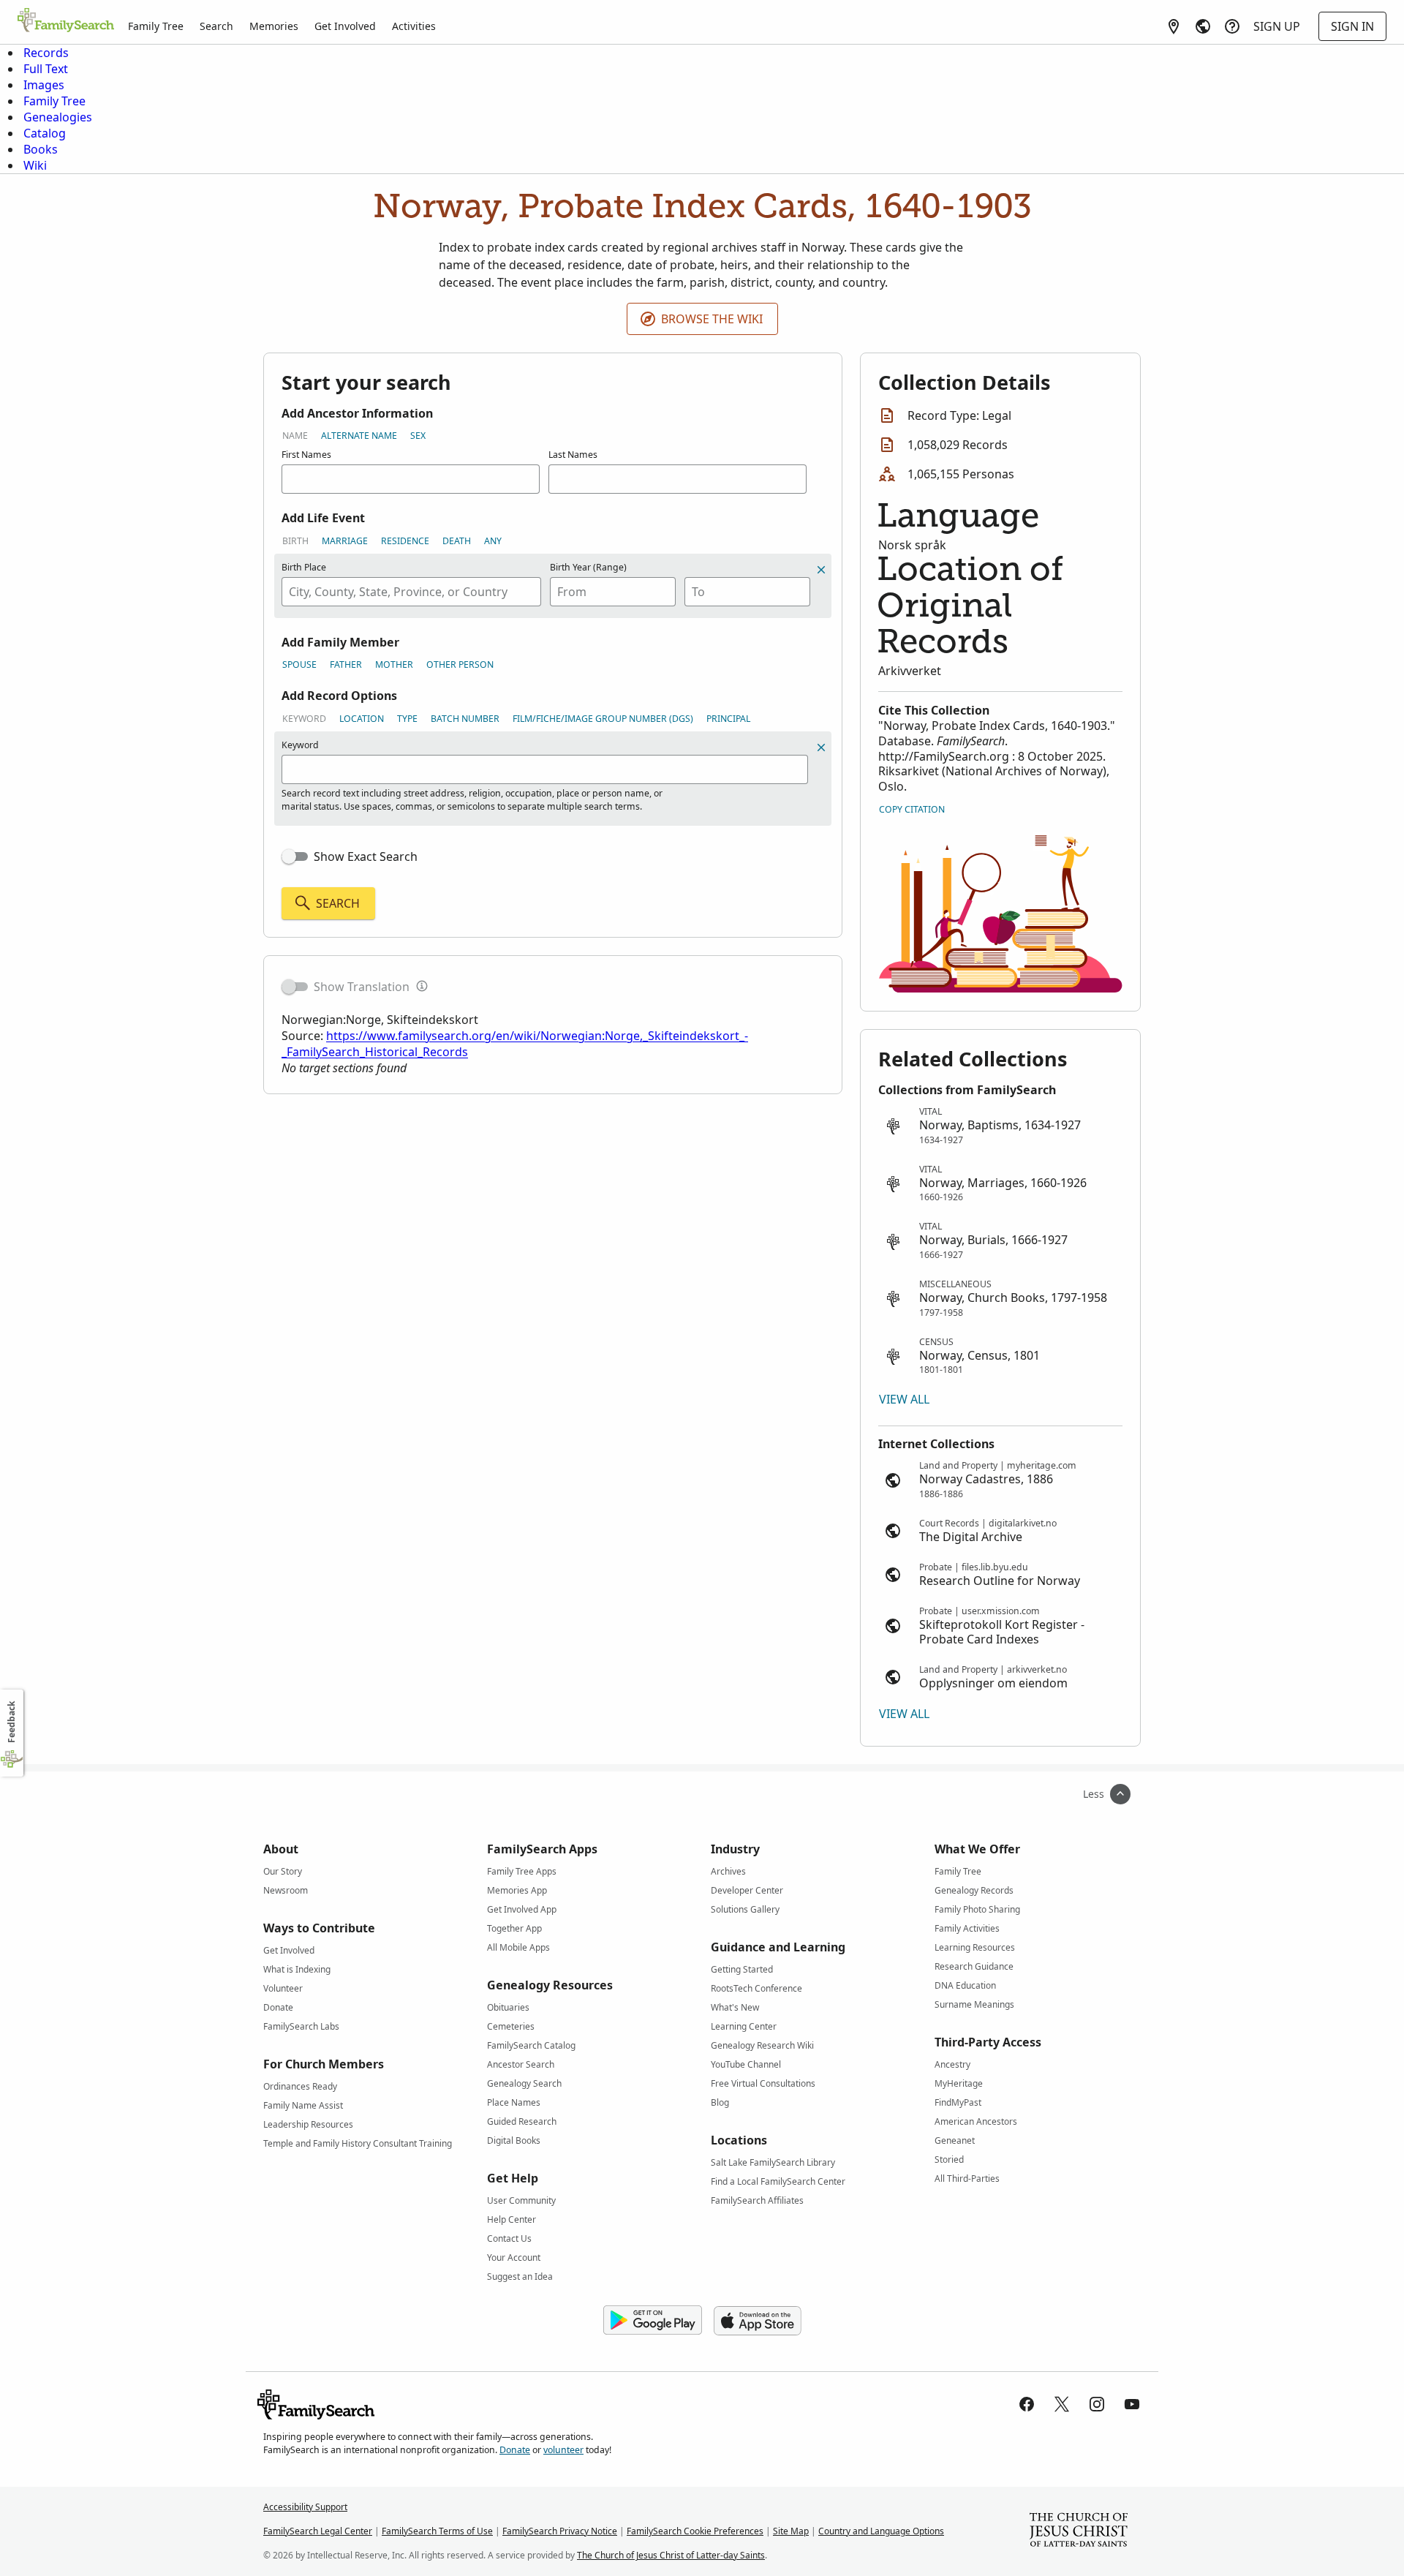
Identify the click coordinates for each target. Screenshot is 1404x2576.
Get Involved (345, 26)
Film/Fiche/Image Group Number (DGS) (603, 719)
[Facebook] (1027, 2404)
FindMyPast (958, 2102)
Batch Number (465, 719)
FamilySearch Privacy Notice (560, 2531)
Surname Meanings (974, 2004)
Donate (278, 2007)
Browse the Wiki (712, 319)
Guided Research (522, 2121)
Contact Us (509, 2238)
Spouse (299, 664)
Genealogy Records (974, 1890)
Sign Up (1277, 26)
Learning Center (744, 2026)
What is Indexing (297, 1969)
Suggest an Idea (520, 2276)
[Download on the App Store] (758, 2321)
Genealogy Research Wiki (762, 2045)
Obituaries (508, 2007)
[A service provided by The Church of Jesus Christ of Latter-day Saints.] (1079, 2531)
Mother (394, 664)
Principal (728, 719)
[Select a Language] (1203, 26)
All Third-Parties (967, 2178)
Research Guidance (974, 1966)
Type (407, 719)
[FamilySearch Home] (66, 21)
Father (346, 664)
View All (904, 1399)
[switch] (295, 856)
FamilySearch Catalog (531, 2045)
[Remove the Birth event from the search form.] (821, 570)
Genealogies (58, 117)
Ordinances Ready (300, 2086)
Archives (728, 1871)
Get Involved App (522, 1909)
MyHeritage (959, 2083)
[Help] (1232, 26)
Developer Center (747, 1890)
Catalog (45, 133)
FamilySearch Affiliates (757, 2200)
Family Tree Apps (522, 1871)
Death (457, 541)
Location (362, 719)
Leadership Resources (308, 2124)
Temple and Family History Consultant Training (358, 2143)
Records (46, 53)
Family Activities (967, 1928)
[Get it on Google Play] (653, 2321)
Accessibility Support (305, 2507)
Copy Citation (912, 809)
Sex (418, 436)
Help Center (512, 2219)
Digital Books (514, 2140)
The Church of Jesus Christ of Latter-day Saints (671, 2555)
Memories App (517, 1890)
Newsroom (286, 1890)
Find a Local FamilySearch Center (778, 2181)
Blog (720, 2102)
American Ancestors (976, 2121)
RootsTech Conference (756, 1988)
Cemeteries (511, 2026)
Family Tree (156, 26)
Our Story (283, 1871)
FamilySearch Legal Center (318, 2531)
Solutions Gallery (745, 1909)
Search (216, 26)
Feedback (11, 1722)
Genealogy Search (524, 2083)
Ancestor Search (521, 2064)
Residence (405, 541)
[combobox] (411, 592)
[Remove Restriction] (821, 747)
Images (44, 85)
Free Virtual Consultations (763, 2083)
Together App (514, 1928)
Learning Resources (975, 1947)
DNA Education (965, 1985)
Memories (274, 26)
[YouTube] (1132, 2404)
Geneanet (955, 2140)
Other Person (460, 664)
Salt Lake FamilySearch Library (773, 2162)
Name (295, 436)
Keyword (304, 719)
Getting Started (742, 1969)
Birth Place (304, 567)
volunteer (563, 2450)
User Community (521, 2200)
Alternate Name (359, 436)
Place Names (514, 2102)
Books (41, 149)
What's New (735, 2007)
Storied (949, 2159)
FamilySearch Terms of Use (437, 2531)
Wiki (35, 165)
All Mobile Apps (518, 1947)
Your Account (514, 2257)
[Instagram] (1097, 2404)
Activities (414, 26)
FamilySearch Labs (301, 2026)
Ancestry (952, 2064)
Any (493, 541)
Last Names (573, 455)
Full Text (46, 69)
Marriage (345, 541)
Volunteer (283, 1988)
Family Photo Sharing (977, 1909)
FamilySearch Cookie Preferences (695, 2531)
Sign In (1352, 26)
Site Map (791, 2531)
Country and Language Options (881, 2531)
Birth (295, 541)
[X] (1062, 2404)
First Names (306, 455)
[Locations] (1174, 26)
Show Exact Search (366, 856)
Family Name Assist (303, 2105)
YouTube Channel (746, 2064)
